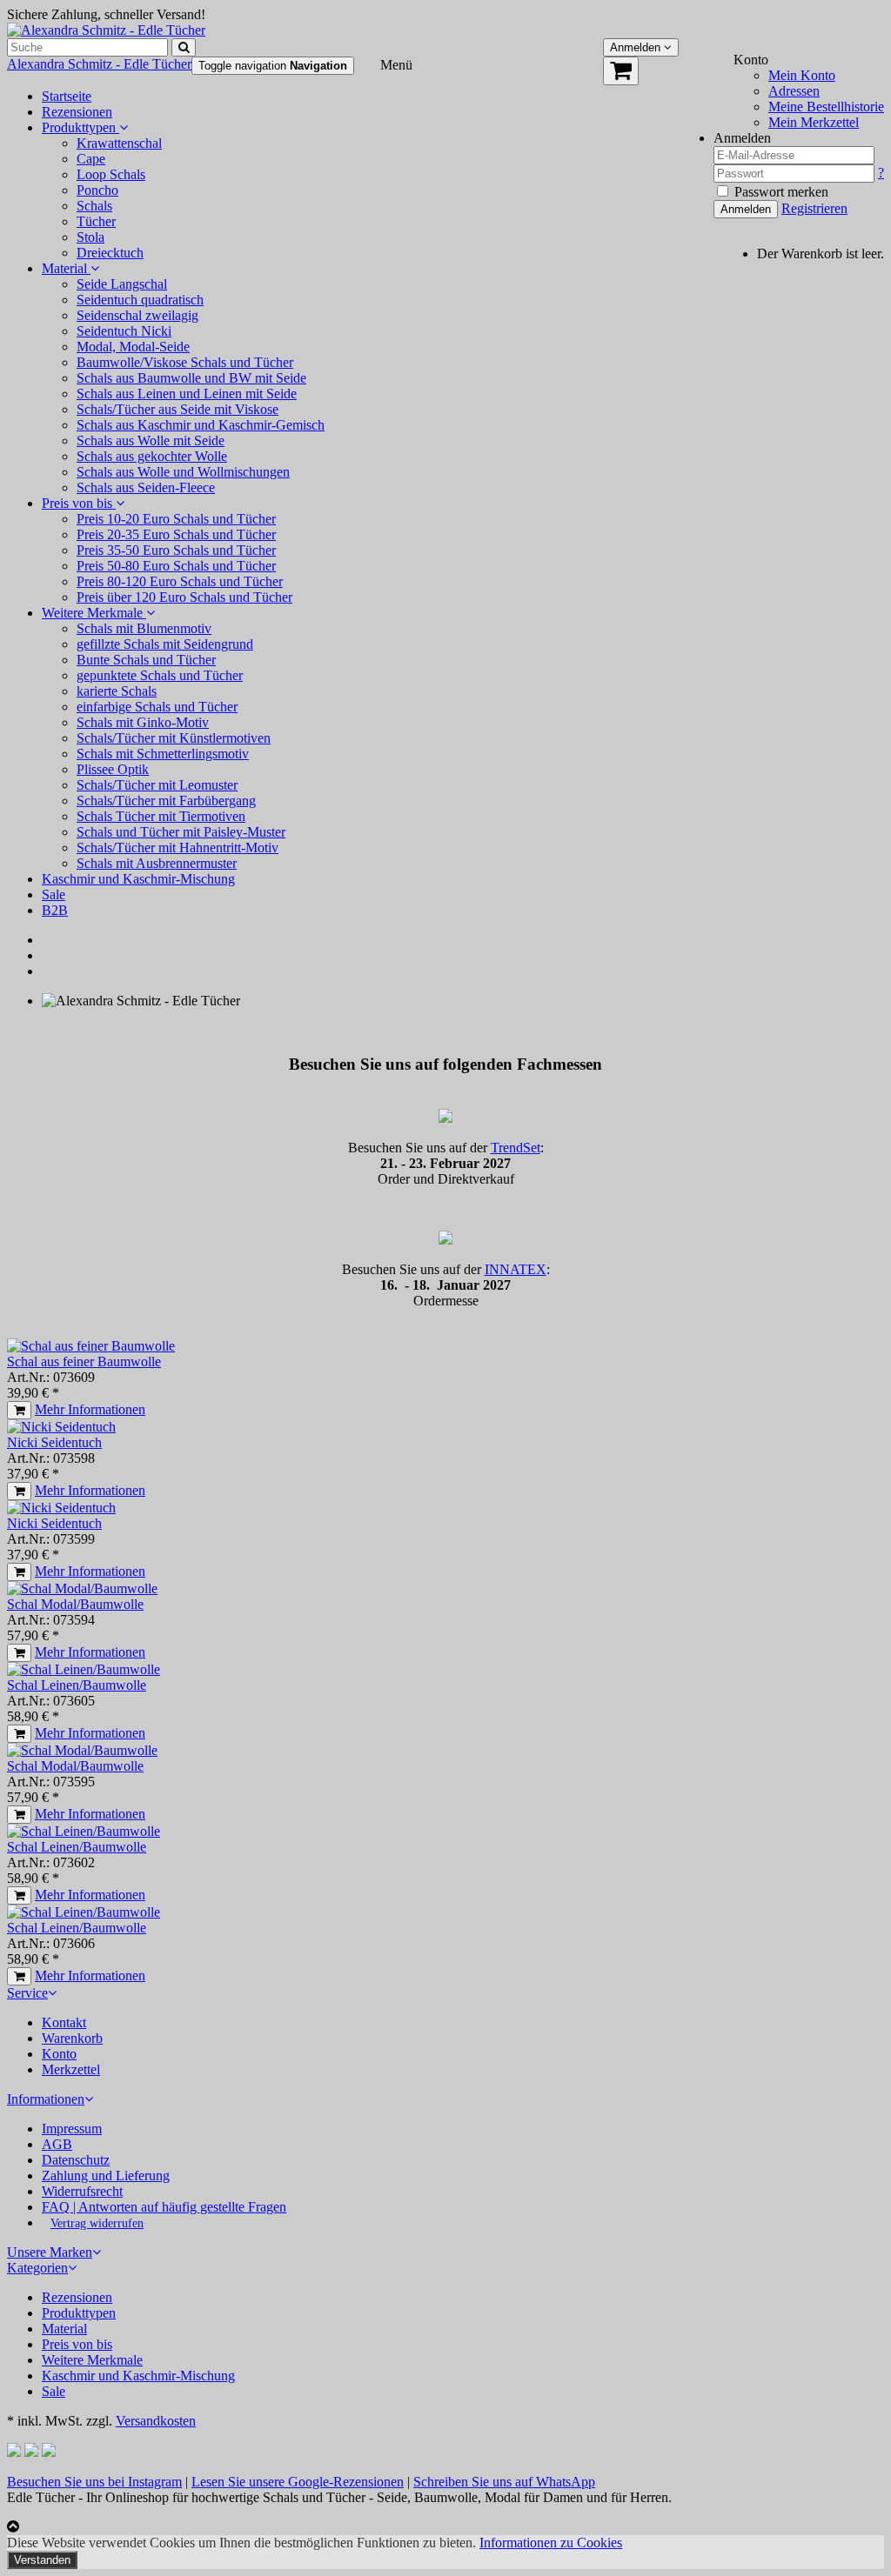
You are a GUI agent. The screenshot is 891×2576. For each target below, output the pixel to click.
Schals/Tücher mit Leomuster (157, 785)
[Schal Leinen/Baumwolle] (84, 1669)
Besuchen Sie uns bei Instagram (94, 2482)
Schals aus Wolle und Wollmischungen (183, 472)
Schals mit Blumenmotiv (144, 628)
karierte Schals (117, 691)
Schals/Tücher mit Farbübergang (166, 801)
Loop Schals (111, 174)
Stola (90, 237)
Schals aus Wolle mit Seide (151, 440)
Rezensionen (77, 112)
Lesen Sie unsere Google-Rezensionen (298, 2482)
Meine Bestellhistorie (826, 107)
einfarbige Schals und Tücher (157, 707)
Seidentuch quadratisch (140, 300)
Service (27, 1993)
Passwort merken (780, 192)
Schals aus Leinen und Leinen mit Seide (187, 394)
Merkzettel (71, 2069)
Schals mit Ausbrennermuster (157, 863)
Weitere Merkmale (94, 613)
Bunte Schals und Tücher (146, 660)
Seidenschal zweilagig (137, 315)
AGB (57, 2144)
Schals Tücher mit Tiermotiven (161, 816)
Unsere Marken (50, 2252)
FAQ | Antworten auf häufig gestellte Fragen (164, 2207)
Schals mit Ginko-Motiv (143, 722)
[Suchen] (184, 47)
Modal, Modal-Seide (133, 347)
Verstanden (42, 2560)
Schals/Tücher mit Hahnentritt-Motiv (178, 848)
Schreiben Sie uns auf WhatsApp (504, 2482)
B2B (55, 910)
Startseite (67, 96)
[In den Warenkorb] (19, 1410)
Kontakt (64, 2022)
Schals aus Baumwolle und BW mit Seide (191, 378)
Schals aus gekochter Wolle (152, 456)
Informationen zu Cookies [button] (551, 2543)
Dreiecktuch (110, 253)
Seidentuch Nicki (124, 331)
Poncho (97, 190)
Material (66, 268)
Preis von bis (79, 503)
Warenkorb (72, 2038)
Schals (94, 206)
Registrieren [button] (814, 208)
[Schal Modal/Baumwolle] (82, 1588)
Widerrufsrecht (82, 2191)
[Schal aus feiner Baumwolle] (91, 1346)
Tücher (96, 221)
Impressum (72, 2129)
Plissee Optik (113, 769)
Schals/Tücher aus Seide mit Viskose (178, 409)
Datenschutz (76, 2160)
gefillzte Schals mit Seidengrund (165, 644)
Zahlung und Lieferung (106, 2176)
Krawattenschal (119, 143)
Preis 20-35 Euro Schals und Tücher (176, 534)
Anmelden (746, 209)
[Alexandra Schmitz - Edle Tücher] (106, 30)
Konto (59, 2054)
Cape (91, 159)
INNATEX (516, 1269)
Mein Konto (802, 75)
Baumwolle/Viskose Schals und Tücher (185, 362)
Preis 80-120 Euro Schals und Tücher (180, 581)
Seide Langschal (122, 284)
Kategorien (37, 2268)
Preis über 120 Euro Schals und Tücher (184, 597)
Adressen (794, 91)
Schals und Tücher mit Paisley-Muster (181, 832)
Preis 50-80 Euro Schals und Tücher (176, 566)
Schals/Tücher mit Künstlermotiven (174, 738)
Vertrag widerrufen (97, 2223)
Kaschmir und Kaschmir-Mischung (138, 879)
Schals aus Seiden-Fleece (146, 487)
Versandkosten (156, 2421)
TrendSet (516, 1148)
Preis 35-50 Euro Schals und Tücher (176, 550)
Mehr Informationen (90, 1409)
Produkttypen (80, 127)
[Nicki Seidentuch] (61, 1427)
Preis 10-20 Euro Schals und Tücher (176, 519)
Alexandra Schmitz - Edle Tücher (99, 64)
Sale (54, 894)
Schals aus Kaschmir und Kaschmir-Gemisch (201, 425)
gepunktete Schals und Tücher (160, 675)
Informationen (46, 2099)
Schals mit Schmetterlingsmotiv (163, 754)
